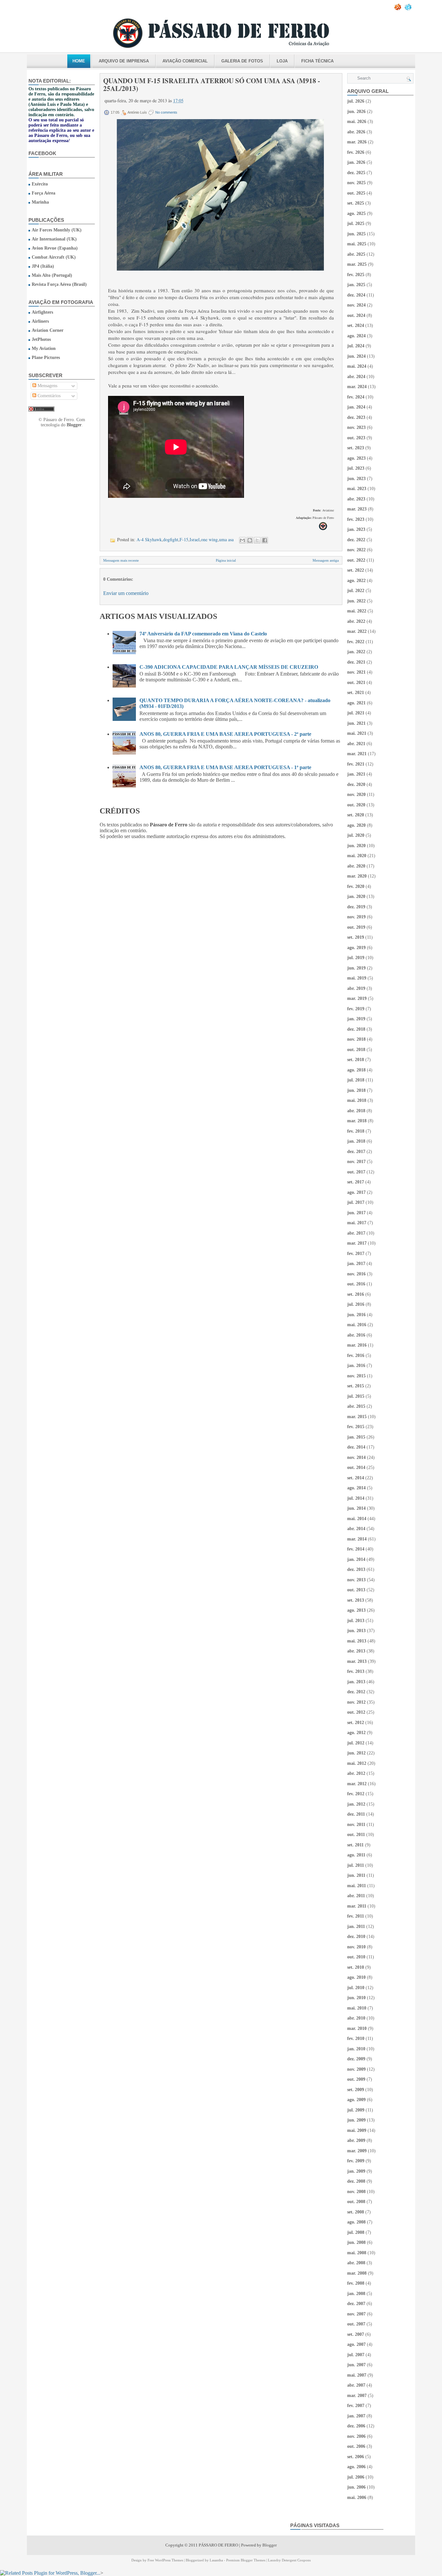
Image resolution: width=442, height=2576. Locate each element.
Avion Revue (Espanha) (55, 248)
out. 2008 (356, 2202)
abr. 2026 (356, 132)
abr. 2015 (356, 1406)
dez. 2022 (356, 540)
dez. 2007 (356, 2304)
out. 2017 (356, 1172)
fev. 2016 (356, 1355)
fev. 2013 (356, 1671)
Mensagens (47, 386)
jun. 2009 (356, 2120)
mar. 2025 (357, 264)
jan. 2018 (356, 1141)
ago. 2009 (356, 2100)
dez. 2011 (356, 1814)
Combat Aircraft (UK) (54, 257)
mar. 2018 (357, 1121)
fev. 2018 (356, 1131)
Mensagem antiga (326, 560)
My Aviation (44, 348)
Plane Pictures (46, 358)
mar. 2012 (357, 1784)
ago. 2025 (356, 213)
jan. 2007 (356, 2416)
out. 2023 (356, 438)
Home (79, 61)
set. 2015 (356, 1386)
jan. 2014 (356, 1559)
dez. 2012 (356, 1692)
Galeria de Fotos (242, 61)
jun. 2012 (356, 1753)
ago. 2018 (356, 1070)
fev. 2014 (356, 1549)
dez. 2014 (356, 1447)
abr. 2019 (356, 988)
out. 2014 (356, 1467)
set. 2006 (356, 2457)
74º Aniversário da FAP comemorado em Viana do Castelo (203, 634)
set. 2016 (356, 1294)
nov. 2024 (356, 305)
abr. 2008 (356, 2263)
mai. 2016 (357, 1325)
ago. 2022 (356, 581)
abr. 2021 (356, 744)
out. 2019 (356, 927)
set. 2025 (356, 203)
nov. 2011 (356, 1825)
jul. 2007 (356, 2355)
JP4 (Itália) (43, 266)
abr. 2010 (356, 2018)
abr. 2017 (356, 1233)
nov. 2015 (356, 1376)
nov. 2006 (356, 2436)
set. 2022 (356, 570)
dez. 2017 (356, 1152)
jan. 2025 (356, 285)
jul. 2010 (356, 1988)
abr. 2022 (356, 621)
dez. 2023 (356, 417)
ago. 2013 (356, 1610)
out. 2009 (356, 2079)
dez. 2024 (356, 295)
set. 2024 (356, 325)
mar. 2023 (357, 509)
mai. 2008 (357, 2253)
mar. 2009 (357, 2151)
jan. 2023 (356, 529)
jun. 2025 (356, 234)
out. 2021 (356, 683)
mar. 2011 (357, 1906)
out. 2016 (356, 1284)
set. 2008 (356, 2212)
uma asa (226, 539)
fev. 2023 (356, 519)
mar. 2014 (357, 1539)
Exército (40, 184)
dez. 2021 (356, 662)
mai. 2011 (357, 1886)
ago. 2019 (356, 948)
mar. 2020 (357, 876)
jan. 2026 (356, 162)
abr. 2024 (356, 377)
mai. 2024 (357, 366)
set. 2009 (356, 2090)
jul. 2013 (356, 1621)
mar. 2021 (357, 754)
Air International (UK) (54, 239)
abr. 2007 (356, 2385)
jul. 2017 (356, 1202)
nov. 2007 (356, 2314)
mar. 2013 (357, 1661)
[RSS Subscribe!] (398, 9)
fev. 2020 (356, 886)
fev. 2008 (356, 2283)
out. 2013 (356, 1590)
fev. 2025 (356, 275)
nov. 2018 (356, 1039)
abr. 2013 (356, 1651)
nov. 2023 (356, 427)
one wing (209, 539)
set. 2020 (356, 815)
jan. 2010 (356, 2049)
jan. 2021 (356, 774)
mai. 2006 (357, 2498)
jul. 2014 (356, 1498)
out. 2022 (356, 560)
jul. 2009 (356, 2110)
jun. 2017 (356, 1213)
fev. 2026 (356, 152)
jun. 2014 (356, 1508)
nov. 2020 (356, 795)
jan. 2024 (356, 407)
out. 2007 (356, 2324)
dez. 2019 (356, 907)
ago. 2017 (356, 1192)
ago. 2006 (356, 2467)
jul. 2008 (356, 2232)
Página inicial (226, 560)
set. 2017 (356, 1182)
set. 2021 (356, 693)
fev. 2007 (356, 2406)
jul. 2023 (356, 468)
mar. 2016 (357, 1345)
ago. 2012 (356, 1733)
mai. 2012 (357, 1763)
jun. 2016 (356, 1315)
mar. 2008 (357, 2273)
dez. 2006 (356, 2426)
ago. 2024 (356, 336)
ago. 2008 (356, 2222)
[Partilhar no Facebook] (265, 540)
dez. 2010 (356, 1937)
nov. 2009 (356, 2069)
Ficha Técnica (317, 61)
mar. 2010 (357, 2028)
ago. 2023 (356, 458)
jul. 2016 (356, 1304)
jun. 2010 (356, 1998)
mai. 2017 (357, 1223)
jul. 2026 (356, 101)
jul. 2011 (356, 1865)
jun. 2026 (356, 112)
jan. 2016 (356, 1366)
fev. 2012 (356, 1794)
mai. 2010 (357, 2008)
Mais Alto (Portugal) (52, 275)
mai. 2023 (357, 489)
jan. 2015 (356, 1437)
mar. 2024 (357, 387)
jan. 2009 (356, 2171)
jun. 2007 (356, 2365)
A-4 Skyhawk (149, 539)
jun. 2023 (356, 479)
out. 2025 (356, 193)
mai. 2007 (357, 2375)
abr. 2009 (356, 2140)
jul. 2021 (356, 713)
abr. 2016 (356, 1335)
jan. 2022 (356, 652)
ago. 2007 (356, 2344)
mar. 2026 (357, 142)
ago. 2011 (356, 1855)
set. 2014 (356, 1478)
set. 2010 (356, 1967)
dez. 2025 (356, 173)
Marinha (40, 202)
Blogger (74, 425)
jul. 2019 (356, 958)
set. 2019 (356, 937)
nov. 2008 (356, 2192)
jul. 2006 (356, 2477)
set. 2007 (356, 2334)
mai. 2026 (357, 122)
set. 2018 (356, 1060)
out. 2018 (356, 1050)
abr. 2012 (356, 1773)
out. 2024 (356, 315)
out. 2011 (356, 1835)
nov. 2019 (356, 917)
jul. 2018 (356, 1080)
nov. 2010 (356, 1947)
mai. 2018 (357, 1100)
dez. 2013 (356, 1569)
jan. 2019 (356, 1019)
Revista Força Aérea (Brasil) (59, 284)
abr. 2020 (356, 866)
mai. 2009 (357, 2130)
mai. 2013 (357, 1641)
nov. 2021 (356, 672)
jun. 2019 (356, 968)
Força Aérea (44, 193)
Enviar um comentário (126, 593)
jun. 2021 (356, 723)
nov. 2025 (356, 183)
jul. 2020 (356, 835)
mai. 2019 (357, 978)
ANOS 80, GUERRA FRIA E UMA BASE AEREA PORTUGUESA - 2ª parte (225, 734)
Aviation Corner (48, 330)
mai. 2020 (357, 856)
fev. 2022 (356, 642)
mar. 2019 (357, 998)
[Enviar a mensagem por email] (242, 540)
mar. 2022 (357, 631)
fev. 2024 (356, 397)
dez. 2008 (356, 2181)
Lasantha (216, 2560)
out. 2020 (356, 805)
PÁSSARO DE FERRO (218, 2545)
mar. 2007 (357, 2396)
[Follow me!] (409, 9)
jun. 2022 (356, 601)
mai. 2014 (357, 1519)
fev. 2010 (356, 2038)
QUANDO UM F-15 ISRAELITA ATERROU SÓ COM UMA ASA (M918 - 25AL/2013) (212, 84)
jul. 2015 (356, 1396)
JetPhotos (41, 339)
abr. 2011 (356, 1896)
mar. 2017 (357, 1243)
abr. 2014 (356, 1529)
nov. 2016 (356, 1274)
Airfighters (42, 312)
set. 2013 (356, 1600)
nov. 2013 (356, 1580)
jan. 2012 (356, 1804)
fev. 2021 (356, 764)
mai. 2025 (357, 244)
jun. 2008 (356, 2242)
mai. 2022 (357, 611)
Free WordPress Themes (165, 2560)
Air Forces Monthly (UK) (57, 230)
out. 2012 (356, 1712)
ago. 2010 (356, 1977)
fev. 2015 (356, 1427)
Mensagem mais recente (121, 560)
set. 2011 (355, 1845)
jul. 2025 (356, 224)
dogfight (171, 539)
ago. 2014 (356, 1488)
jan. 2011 (356, 1926)
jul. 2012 (356, 1743)
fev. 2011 (356, 1916)
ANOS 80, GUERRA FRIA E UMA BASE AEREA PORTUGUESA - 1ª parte (225, 767)
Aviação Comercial (185, 61)
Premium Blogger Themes (246, 2560)
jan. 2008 (356, 2294)
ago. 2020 (356, 825)
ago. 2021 (356, 703)
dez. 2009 (356, 2059)
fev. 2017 (356, 1254)
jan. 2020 (356, 896)
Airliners (40, 321)
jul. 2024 (356, 346)
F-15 (184, 539)
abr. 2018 (356, 1111)
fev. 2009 (356, 2161)
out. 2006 (356, 2446)
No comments (166, 112)
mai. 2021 (357, 733)
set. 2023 (356, 448)
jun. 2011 (356, 1875)
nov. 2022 (356, 550)
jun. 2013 (356, 1631)
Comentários (48, 396)
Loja (282, 61)
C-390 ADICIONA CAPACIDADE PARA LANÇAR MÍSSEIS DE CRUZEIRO (229, 667)
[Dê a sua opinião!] (250, 540)
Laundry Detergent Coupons (289, 2560)
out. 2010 (356, 1957)
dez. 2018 (356, 1029)
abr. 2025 (356, 254)
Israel (195, 539)
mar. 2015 (357, 1417)
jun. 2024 (356, 356)
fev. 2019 (356, 1009)
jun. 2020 (356, 846)
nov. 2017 (356, 1162)
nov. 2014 (356, 1457)
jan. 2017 (356, 1264)
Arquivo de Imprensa (124, 61)
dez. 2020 (356, 784)
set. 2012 (356, 1723)
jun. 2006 (356, 2487)
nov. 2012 (356, 1702)
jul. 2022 (356, 591)
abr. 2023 (356, 499)
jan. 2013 (356, 1682)
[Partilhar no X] (257, 540)
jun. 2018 (356, 1090)
